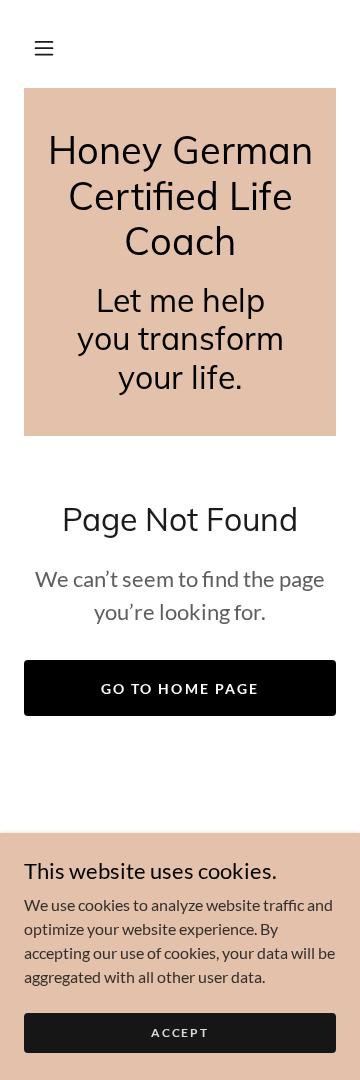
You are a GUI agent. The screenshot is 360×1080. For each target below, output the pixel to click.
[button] (44, 48)
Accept (179, 1032)
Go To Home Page (179, 688)
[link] (180, 196)
